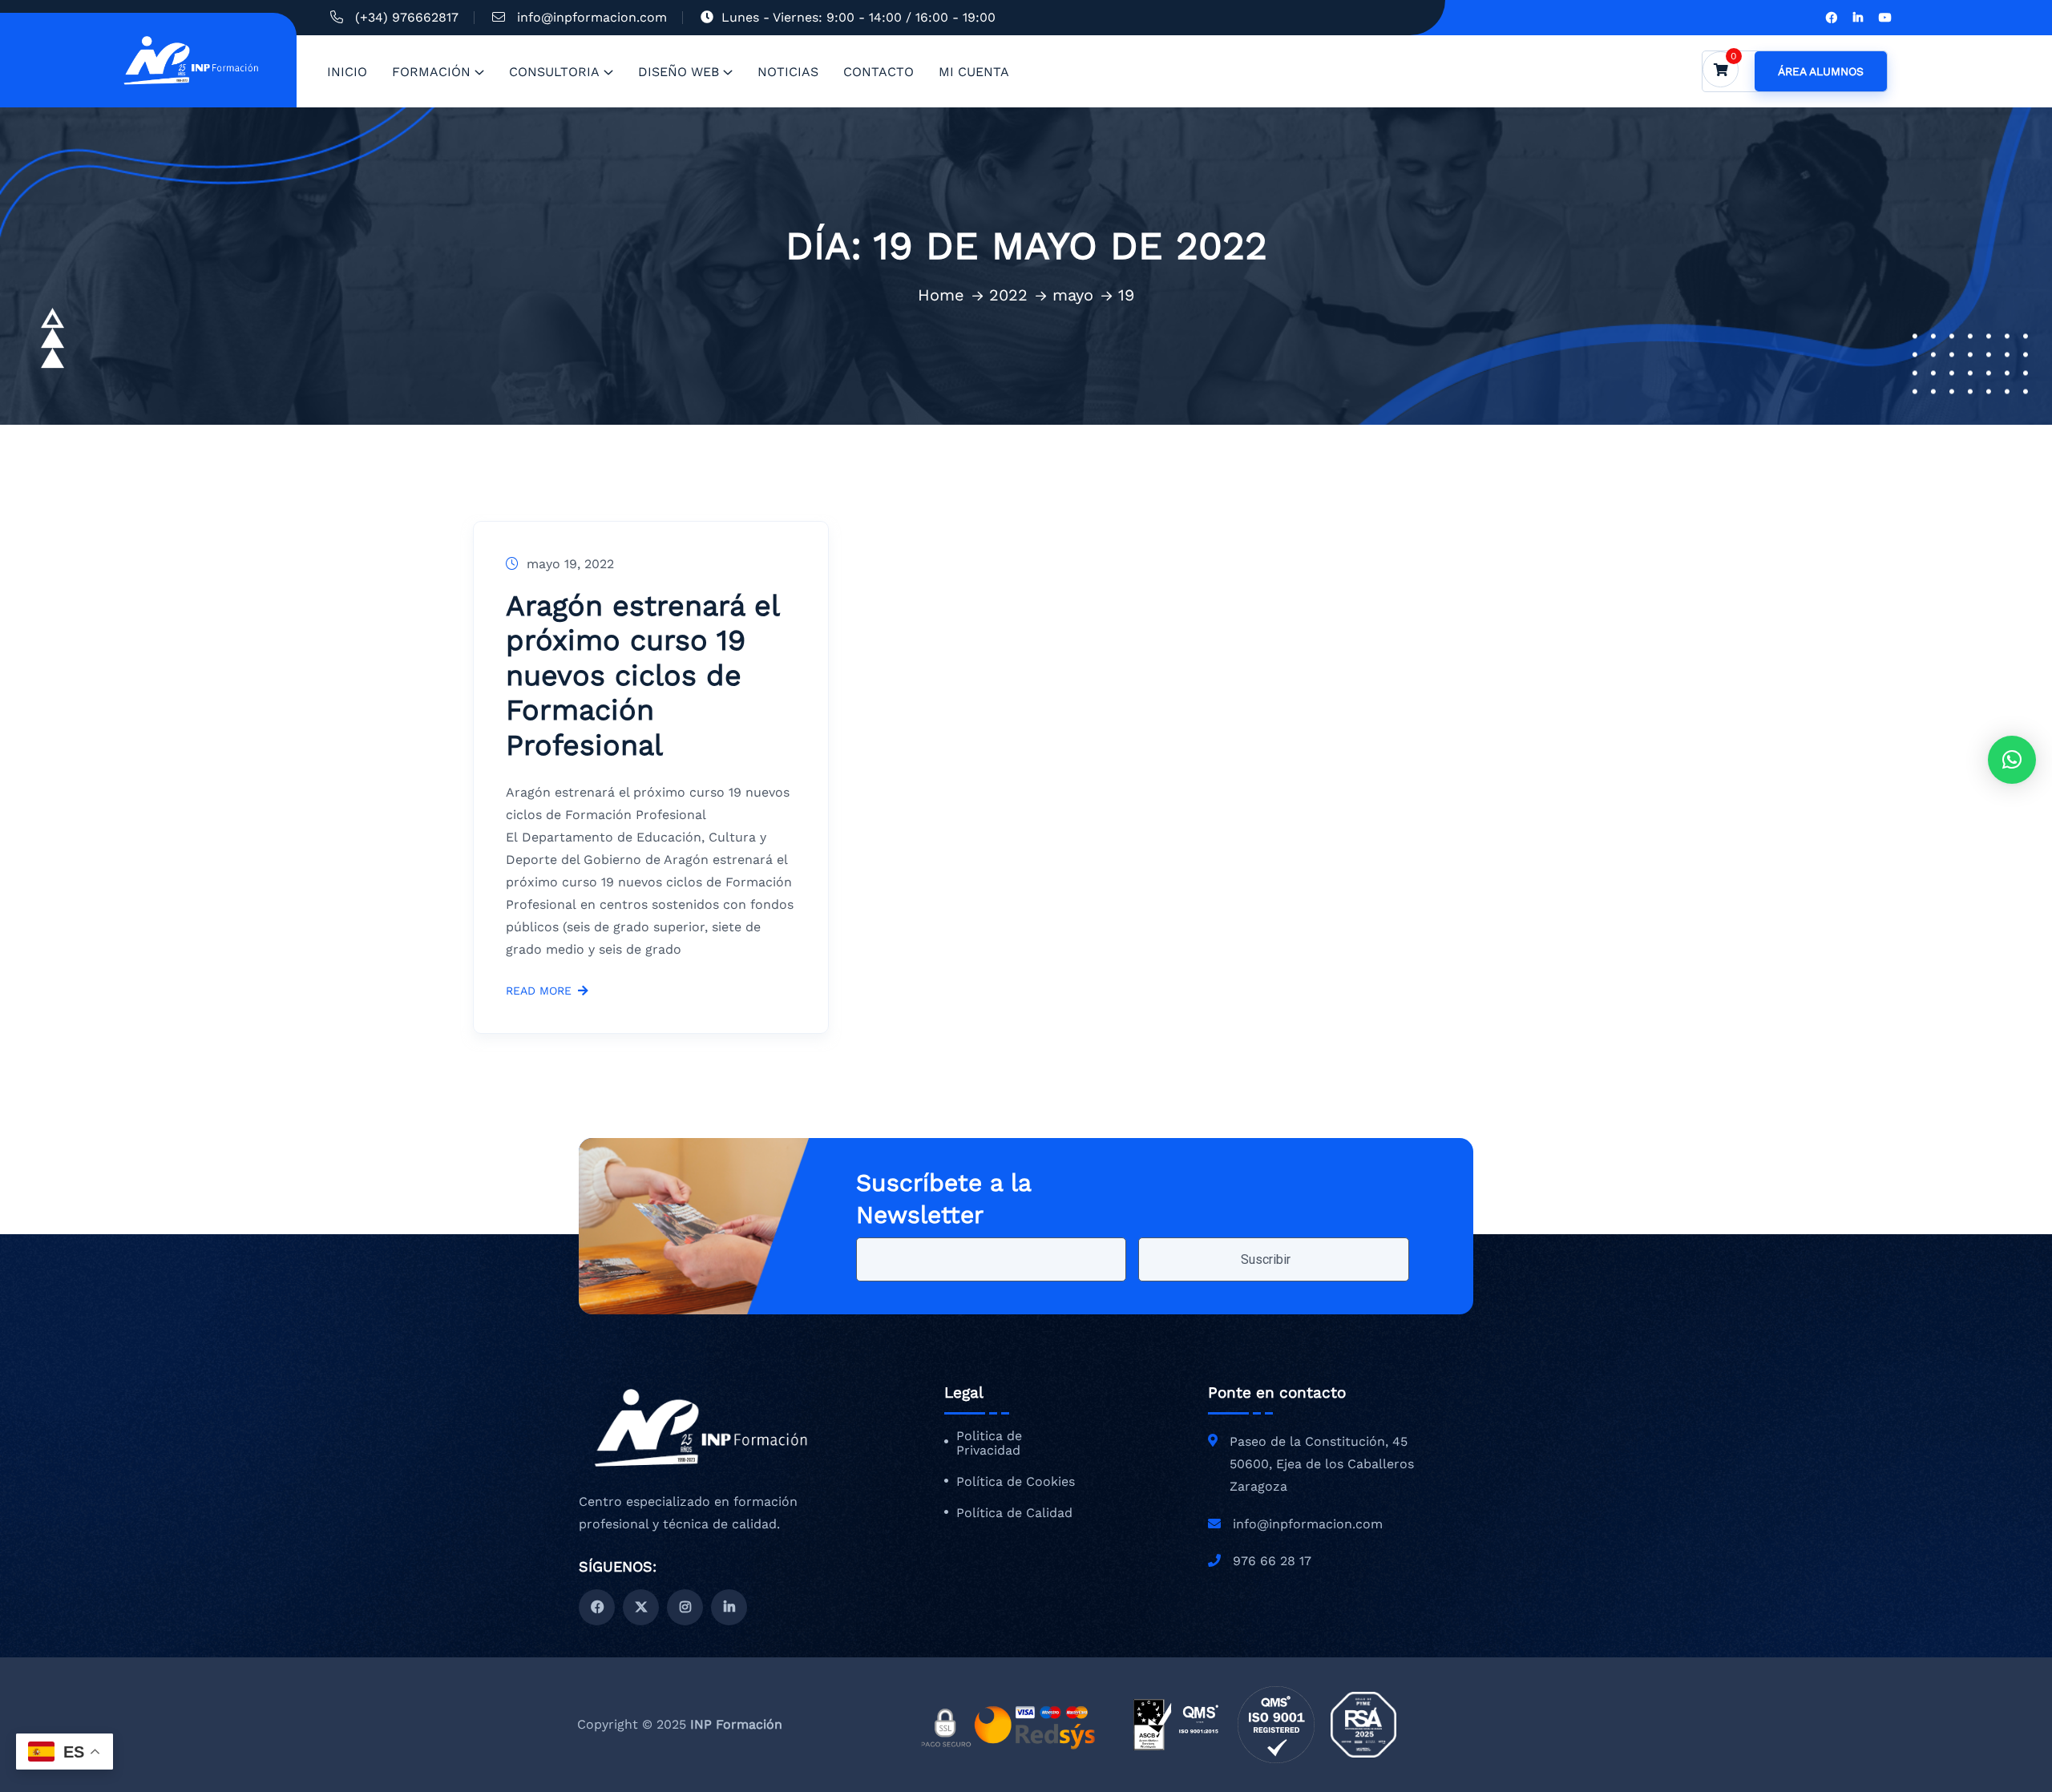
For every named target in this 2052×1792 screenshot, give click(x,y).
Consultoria (554, 72)
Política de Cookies (1016, 1482)
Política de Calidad (1014, 1513)
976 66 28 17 (1272, 1561)
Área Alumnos (1821, 71)
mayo (1073, 295)
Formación (431, 72)
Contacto (879, 72)
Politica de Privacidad (989, 1444)
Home (941, 295)
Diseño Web (679, 72)
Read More (539, 991)
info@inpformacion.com (592, 17)
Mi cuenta (974, 72)
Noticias (788, 72)
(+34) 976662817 (407, 17)
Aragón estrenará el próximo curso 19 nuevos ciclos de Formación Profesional (642, 676)
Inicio (347, 72)
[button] (2012, 760)
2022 (1008, 295)
